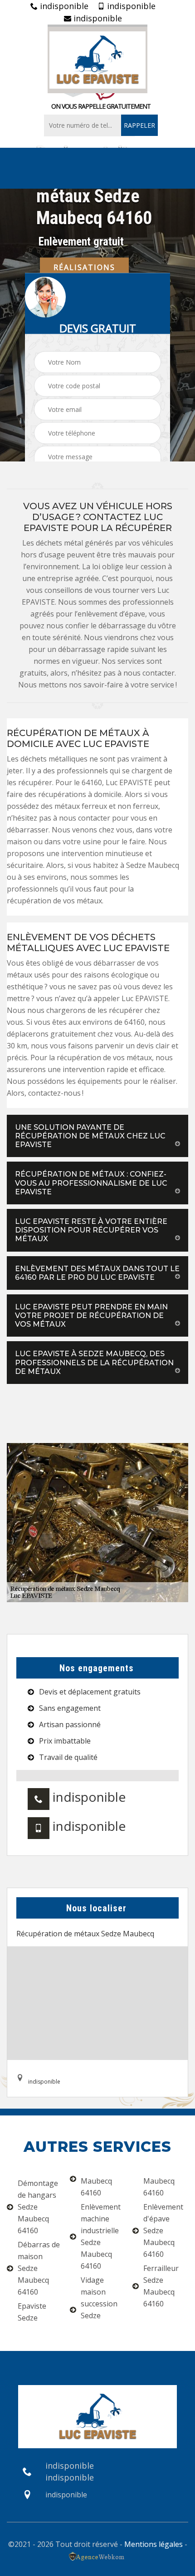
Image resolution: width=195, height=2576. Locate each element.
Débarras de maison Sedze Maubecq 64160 (39, 2268)
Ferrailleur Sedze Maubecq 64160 (161, 2286)
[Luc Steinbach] (97, 59)
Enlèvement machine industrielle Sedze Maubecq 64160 (101, 2236)
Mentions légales (154, 2544)
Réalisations (84, 267)
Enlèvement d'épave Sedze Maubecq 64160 (163, 2230)
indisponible (63, 6)
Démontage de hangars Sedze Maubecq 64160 (38, 2207)
